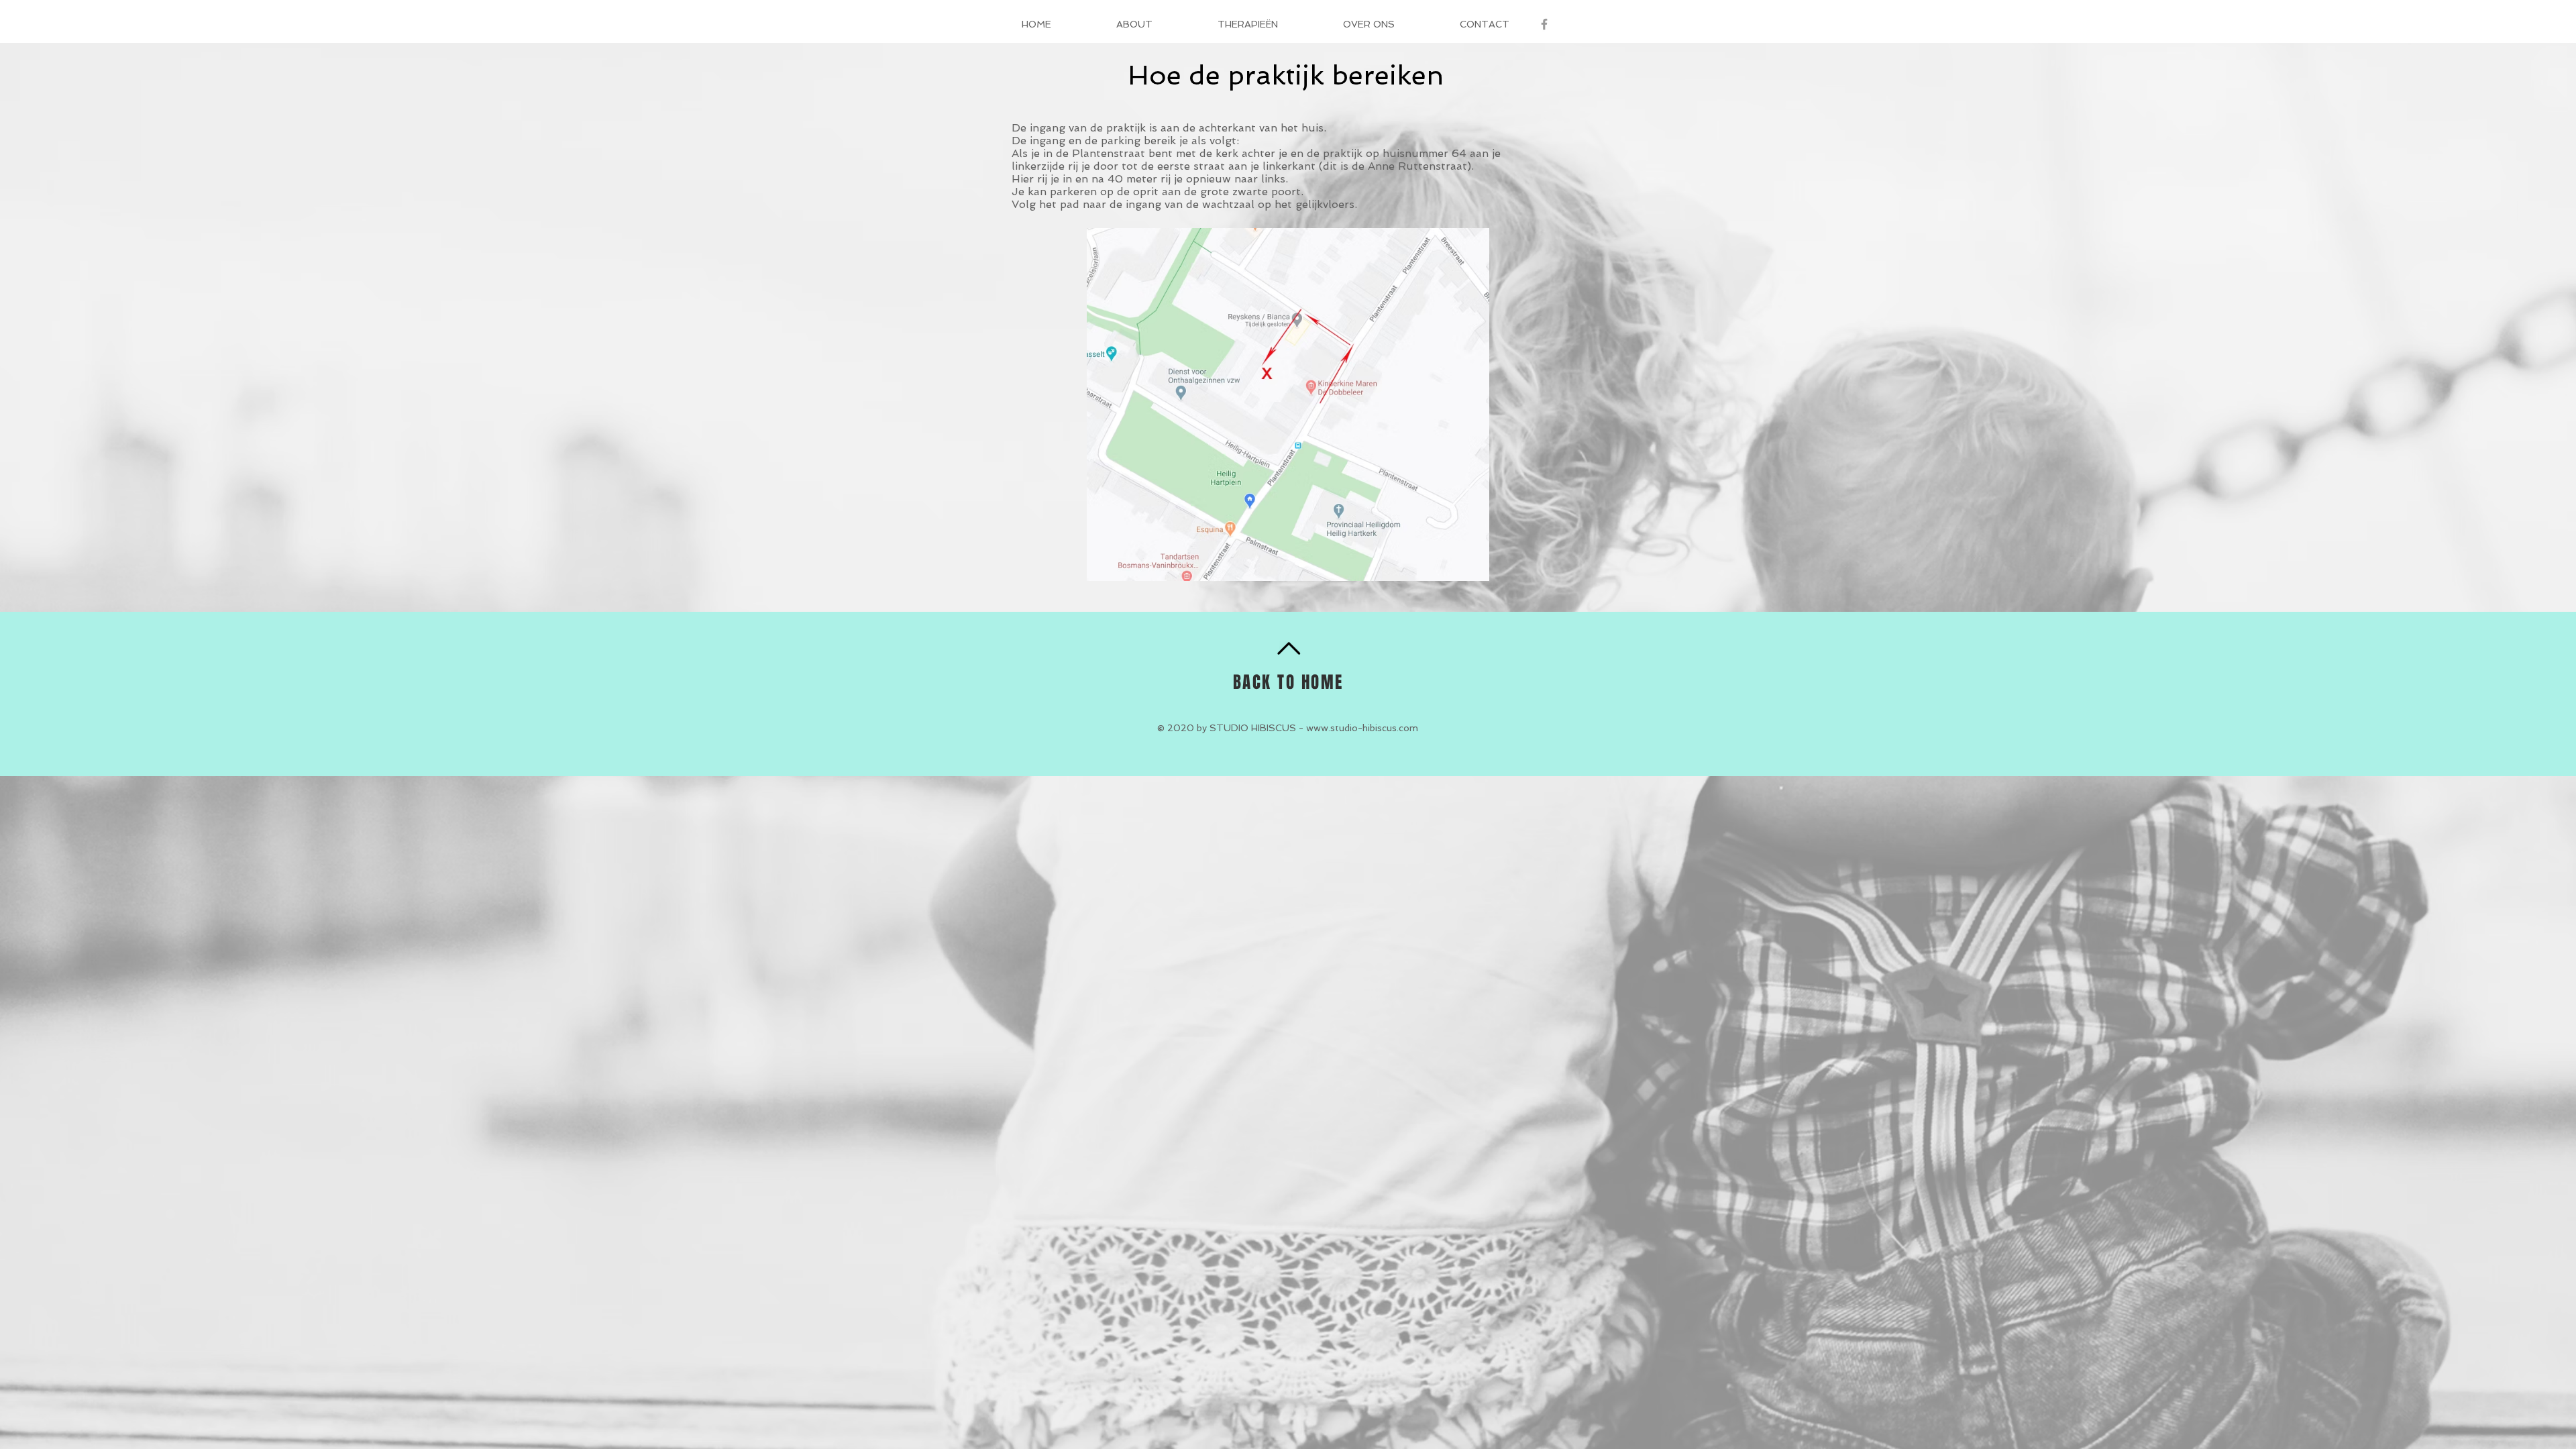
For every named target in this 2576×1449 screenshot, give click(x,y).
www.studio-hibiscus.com (1362, 728)
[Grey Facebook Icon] (1544, 24)
